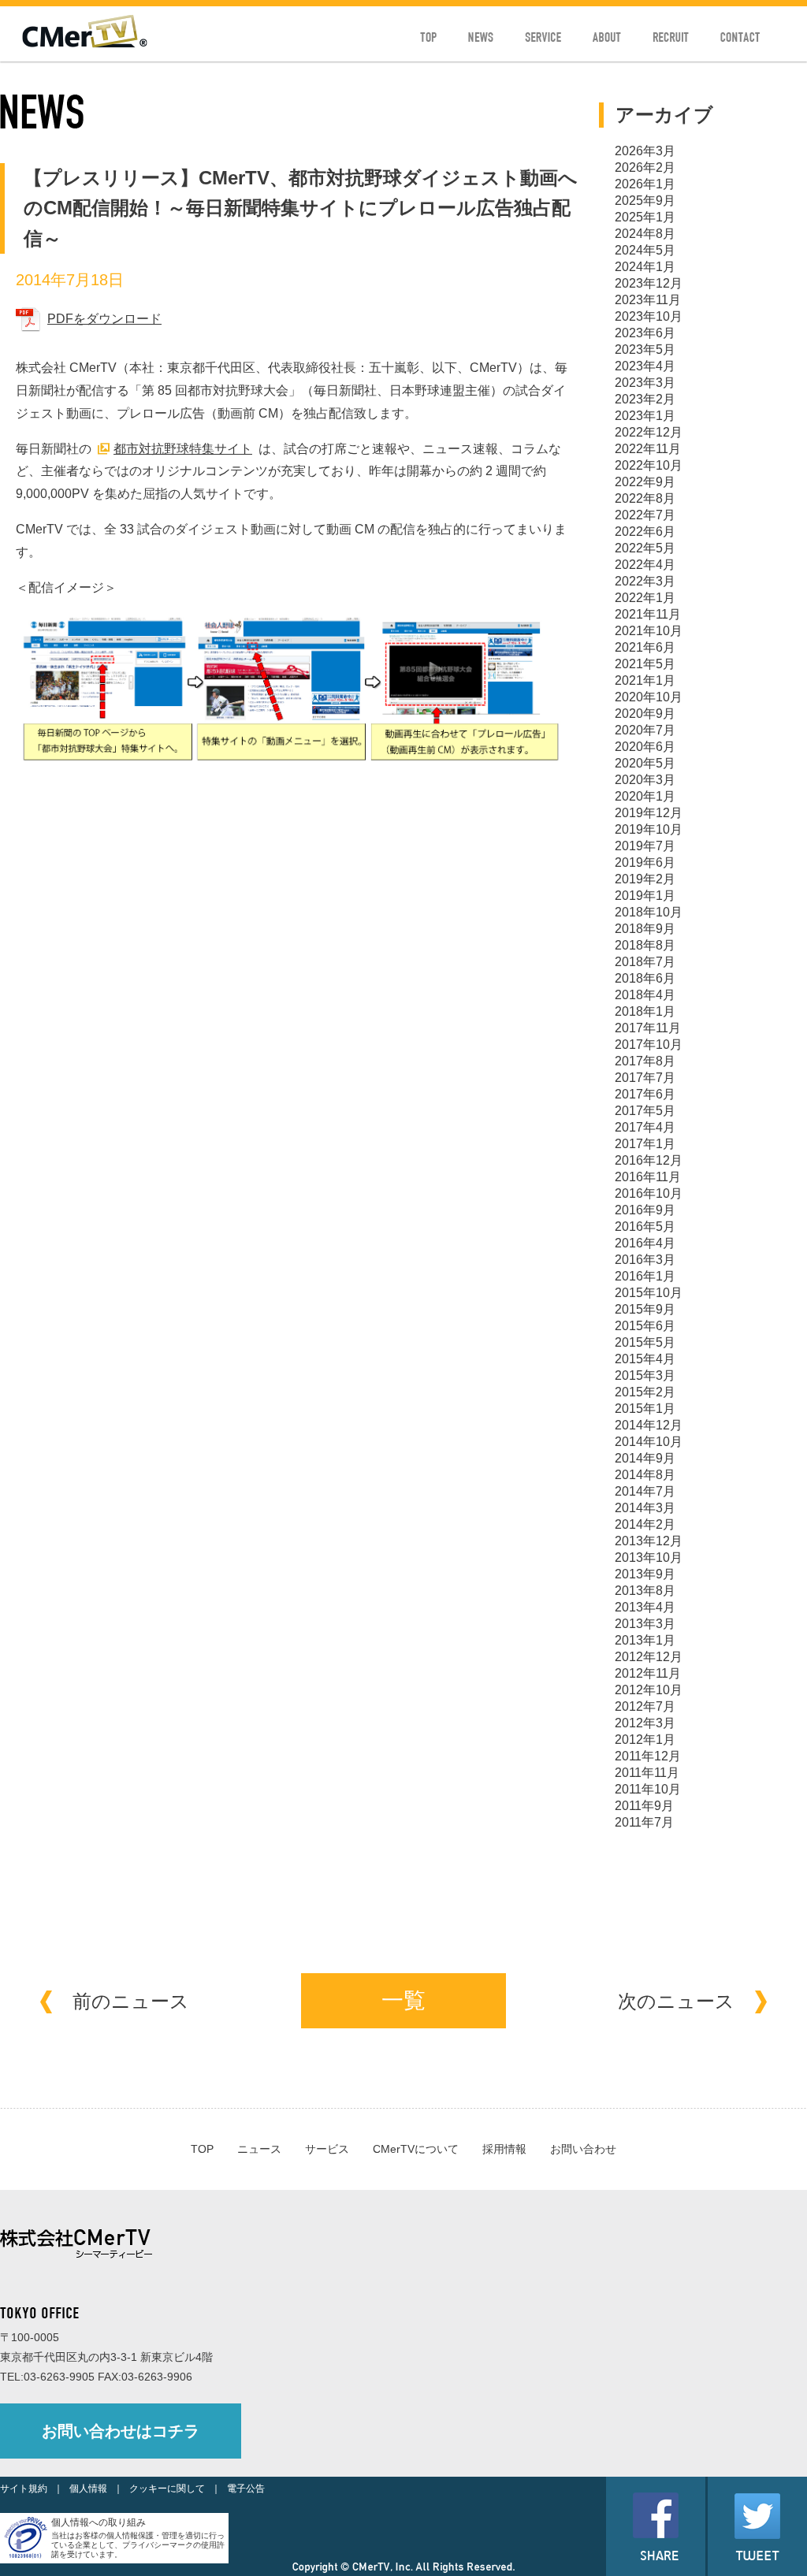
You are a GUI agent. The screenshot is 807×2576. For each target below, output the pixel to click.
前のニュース (131, 2001)
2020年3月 (645, 780)
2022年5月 (645, 548)
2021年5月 (645, 664)
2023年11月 (648, 300)
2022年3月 (645, 581)
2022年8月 (645, 498)
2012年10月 (649, 1690)
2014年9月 (645, 1458)
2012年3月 (645, 1723)
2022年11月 (648, 449)
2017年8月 (645, 1061)
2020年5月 (645, 763)
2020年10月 (649, 697)
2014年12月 (649, 1425)
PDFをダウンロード (104, 319)
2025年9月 (645, 201)
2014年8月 (645, 1475)
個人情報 (88, 2489)
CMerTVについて (416, 2149)
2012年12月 (649, 1657)
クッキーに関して (167, 2489)
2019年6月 (645, 862)
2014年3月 (645, 1508)
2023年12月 (649, 283)
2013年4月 (645, 1607)
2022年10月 (649, 465)
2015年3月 (645, 1375)
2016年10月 (649, 1193)
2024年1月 (645, 267)
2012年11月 (648, 1673)
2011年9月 (644, 1806)
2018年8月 (645, 945)
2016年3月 (645, 1260)
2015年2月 (645, 1392)
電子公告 (246, 2489)
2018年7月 (645, 962)
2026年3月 (645, 151)
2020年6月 (645, 747)
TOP (202, 2149)
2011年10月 (648, 1789)
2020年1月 (645, 796)
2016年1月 (645, 1276)
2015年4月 (645, 1359)
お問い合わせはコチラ (121, 2431)
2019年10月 (649, 829)
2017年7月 (645, 1078)
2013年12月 (649, 1541)
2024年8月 (645, 234)
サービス (327, 2149)
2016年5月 (645, 1227)
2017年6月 (645, 1094)
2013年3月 (645, 1624)
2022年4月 (645, 565)
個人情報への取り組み (99, 2522)
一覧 (403, 2000)
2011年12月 (648, 1756)
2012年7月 (645, 1706)
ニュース (259, 2149)
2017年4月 (645, 1127)
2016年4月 (645, 1243)
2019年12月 (649, 813)
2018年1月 (645, 1011)
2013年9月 (645, 1574)
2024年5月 (645, 250)
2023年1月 (645, 416)
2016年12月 (649, 1160)
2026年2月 (645, 167)
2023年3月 (645, 383)
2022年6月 (645, 532)
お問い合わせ (583, 2149)
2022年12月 (649, 432)
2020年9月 (645, 714)
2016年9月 (645, 1210)
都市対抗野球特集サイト (183, 449)
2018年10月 (649, 912)
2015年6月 (645, 1326)
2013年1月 (645, 1640)
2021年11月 (648, 614)
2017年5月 (645, 1111)
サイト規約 (24, 2489)
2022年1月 (645, 598)
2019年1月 (645, 896)
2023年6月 (645, 333)
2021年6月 (645, 647)
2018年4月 (645, 995)
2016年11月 (648, 1177)
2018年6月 (645, 978)
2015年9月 (645, 1309)
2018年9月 (645, 929)
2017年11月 (648, 1028)
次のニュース (676, 2001)
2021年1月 (645, 680)
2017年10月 (649, 1045)
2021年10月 (649, 631)
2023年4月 (645, 366)
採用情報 (504, 2149)
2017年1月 (645, 1144)
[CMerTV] (85, 44)
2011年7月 (644, 1822)
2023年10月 (649, 316)
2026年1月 (645, 184)
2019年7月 (645, 846)
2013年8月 (645, 1591)
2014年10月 (649, 1442)
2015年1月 (645, 1409)
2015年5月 (645, 1342)
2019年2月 (645, 879)
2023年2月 (645, 399)
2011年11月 (647, 1773)
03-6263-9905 (59, 2377)
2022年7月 (645, 515)
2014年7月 (645, 1491)
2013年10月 (649, 1557)
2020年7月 (645, 730)
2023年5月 (645, 349)
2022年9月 (645, 482)
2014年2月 (645, 1524)
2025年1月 (645, 217)
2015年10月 (649, 1293)
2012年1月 (645, 1740)
